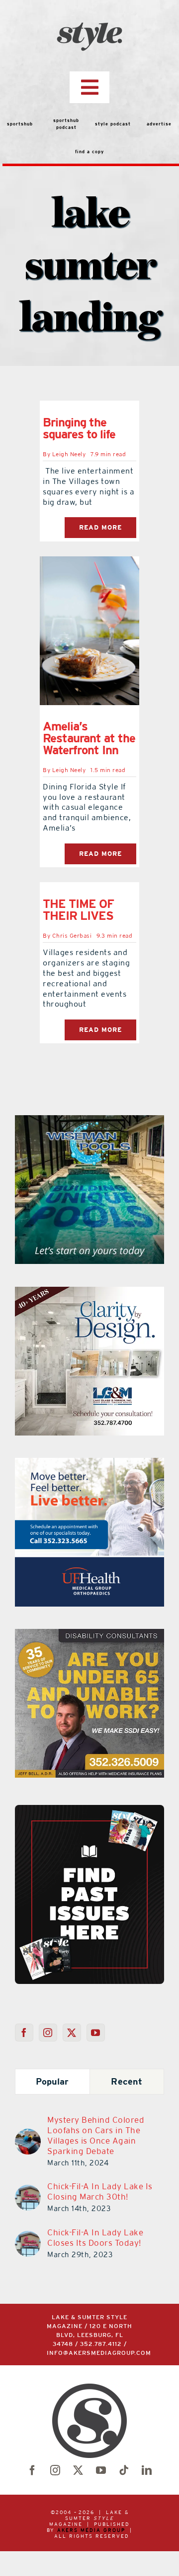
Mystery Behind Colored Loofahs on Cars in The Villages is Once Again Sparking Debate (96, 2135)
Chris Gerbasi (72, 936)
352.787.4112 (101, 2344)
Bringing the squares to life (79, 428)
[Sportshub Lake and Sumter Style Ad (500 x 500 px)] (89, 1464)
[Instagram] (48, 2033)
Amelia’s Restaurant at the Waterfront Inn (89, 738)
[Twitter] (72, 2033)
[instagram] (55, 2470)
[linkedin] (147, 2470)
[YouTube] (96, 2033)
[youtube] (101, 2470)
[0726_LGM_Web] (83, 1293)
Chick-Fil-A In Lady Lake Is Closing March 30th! (100, 2191)
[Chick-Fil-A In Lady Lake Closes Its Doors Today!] (28, 2237)
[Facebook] (24, 2033)
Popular (52, 2081)
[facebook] (32, 2470)
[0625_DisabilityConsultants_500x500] (89, 1635)
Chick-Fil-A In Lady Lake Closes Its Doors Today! (95, 2238)
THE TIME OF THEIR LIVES (78, 910)
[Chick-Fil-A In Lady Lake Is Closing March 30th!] (28, 2191)
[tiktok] (124, 2470)
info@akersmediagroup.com (99, 2353)
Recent (127, 2081)
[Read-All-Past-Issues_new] (89, 1809)
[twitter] (78, 2470)
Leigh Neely (69, 454)
